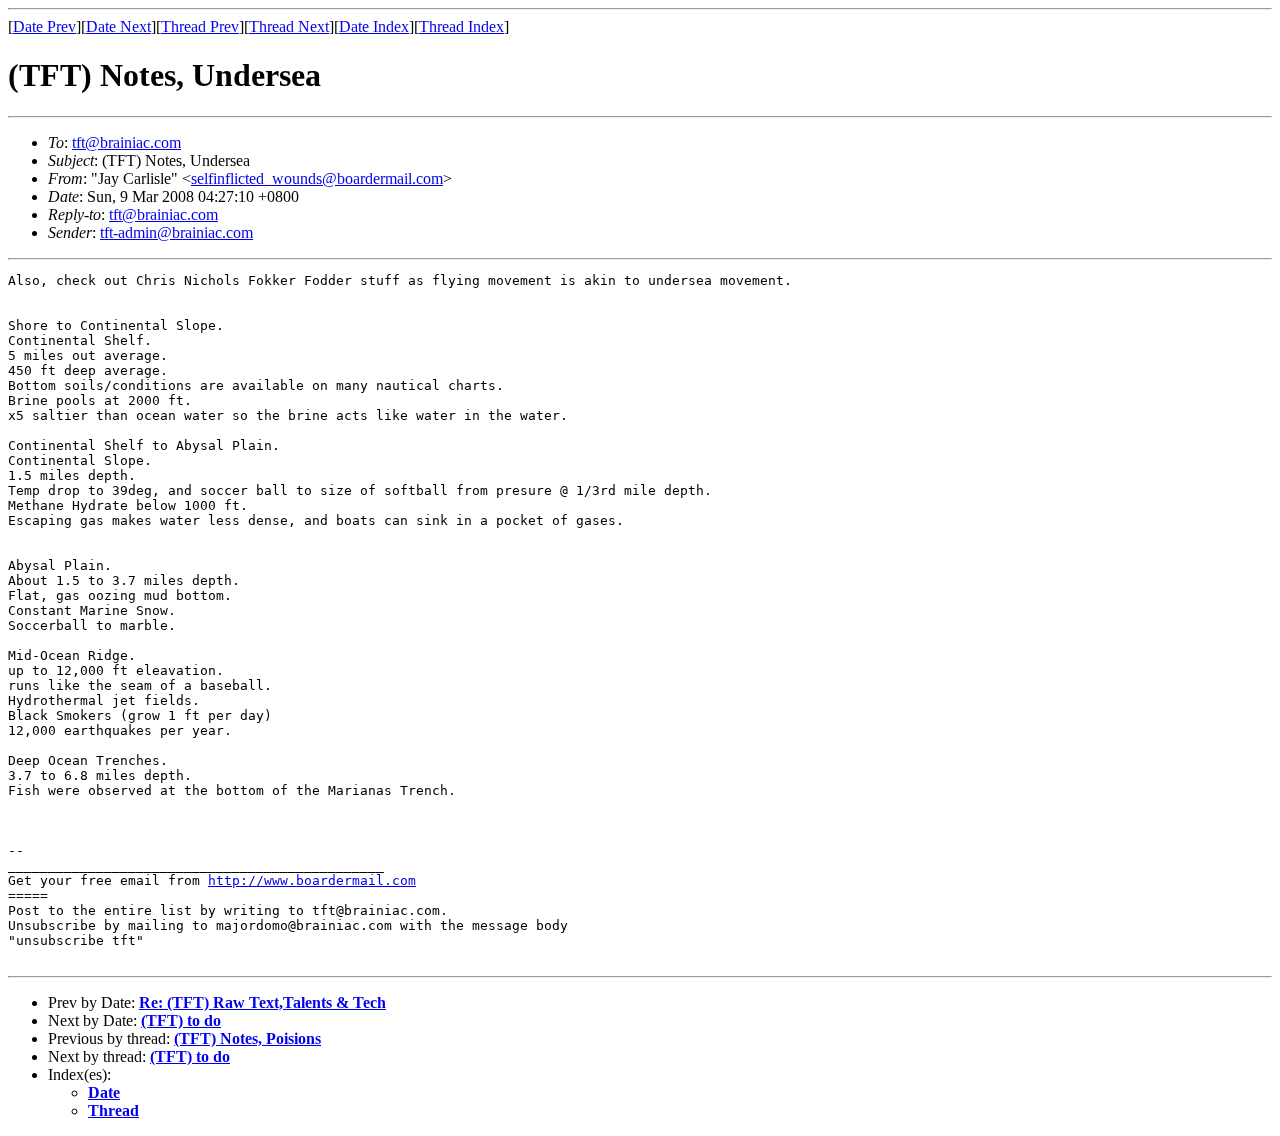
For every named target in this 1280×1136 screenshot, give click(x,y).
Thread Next (289, 26)
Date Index (374, 26)
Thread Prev (200, 26)
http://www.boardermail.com (312, 880)
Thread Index (461, 26)
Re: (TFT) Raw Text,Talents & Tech (262, 1002)
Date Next (118, 26)
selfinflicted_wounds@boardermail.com (317, 178)
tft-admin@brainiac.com (176, 232)
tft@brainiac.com (126, 142)
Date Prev (44, 26)
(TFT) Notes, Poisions (247, 1038)
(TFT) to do (181, 1020)
